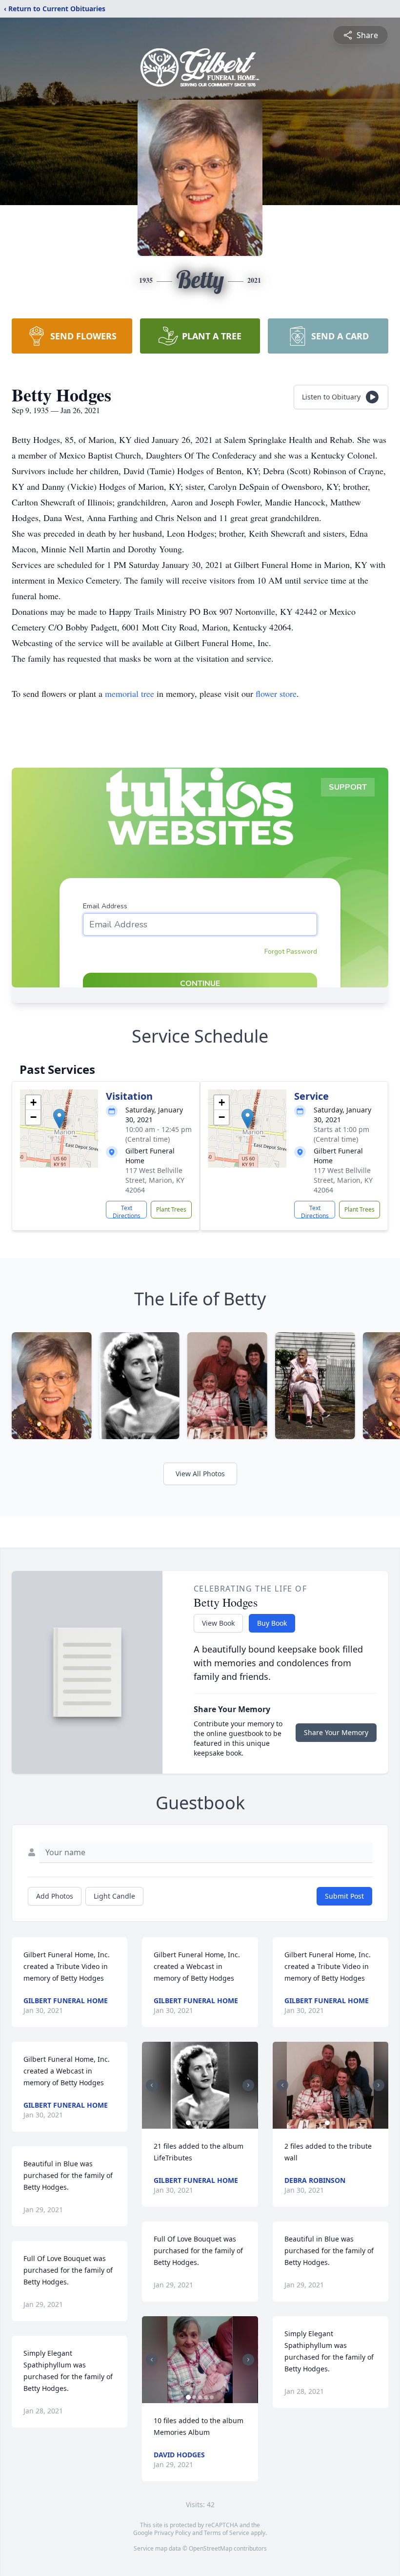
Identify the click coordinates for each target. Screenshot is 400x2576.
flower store (276, 693)
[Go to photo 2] (194, 2123)
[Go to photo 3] (200, 2123)
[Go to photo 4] (206, 2123)
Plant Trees (171, 1209)
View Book (218, 1623)
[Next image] (248, 2085)
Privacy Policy (172, 2533)
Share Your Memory (336, 1732)
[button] (59, 1119)
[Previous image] (152, 2085)
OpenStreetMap (210, 2548)
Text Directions (127, 1211)
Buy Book (272, 1623)
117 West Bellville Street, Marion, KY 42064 (155, 1180)
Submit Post (344, 1896)
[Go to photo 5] (212, 2123)
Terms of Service (227, 2533)
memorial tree (130, 693)
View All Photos (200, 1474)
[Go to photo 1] (188, 2123)
